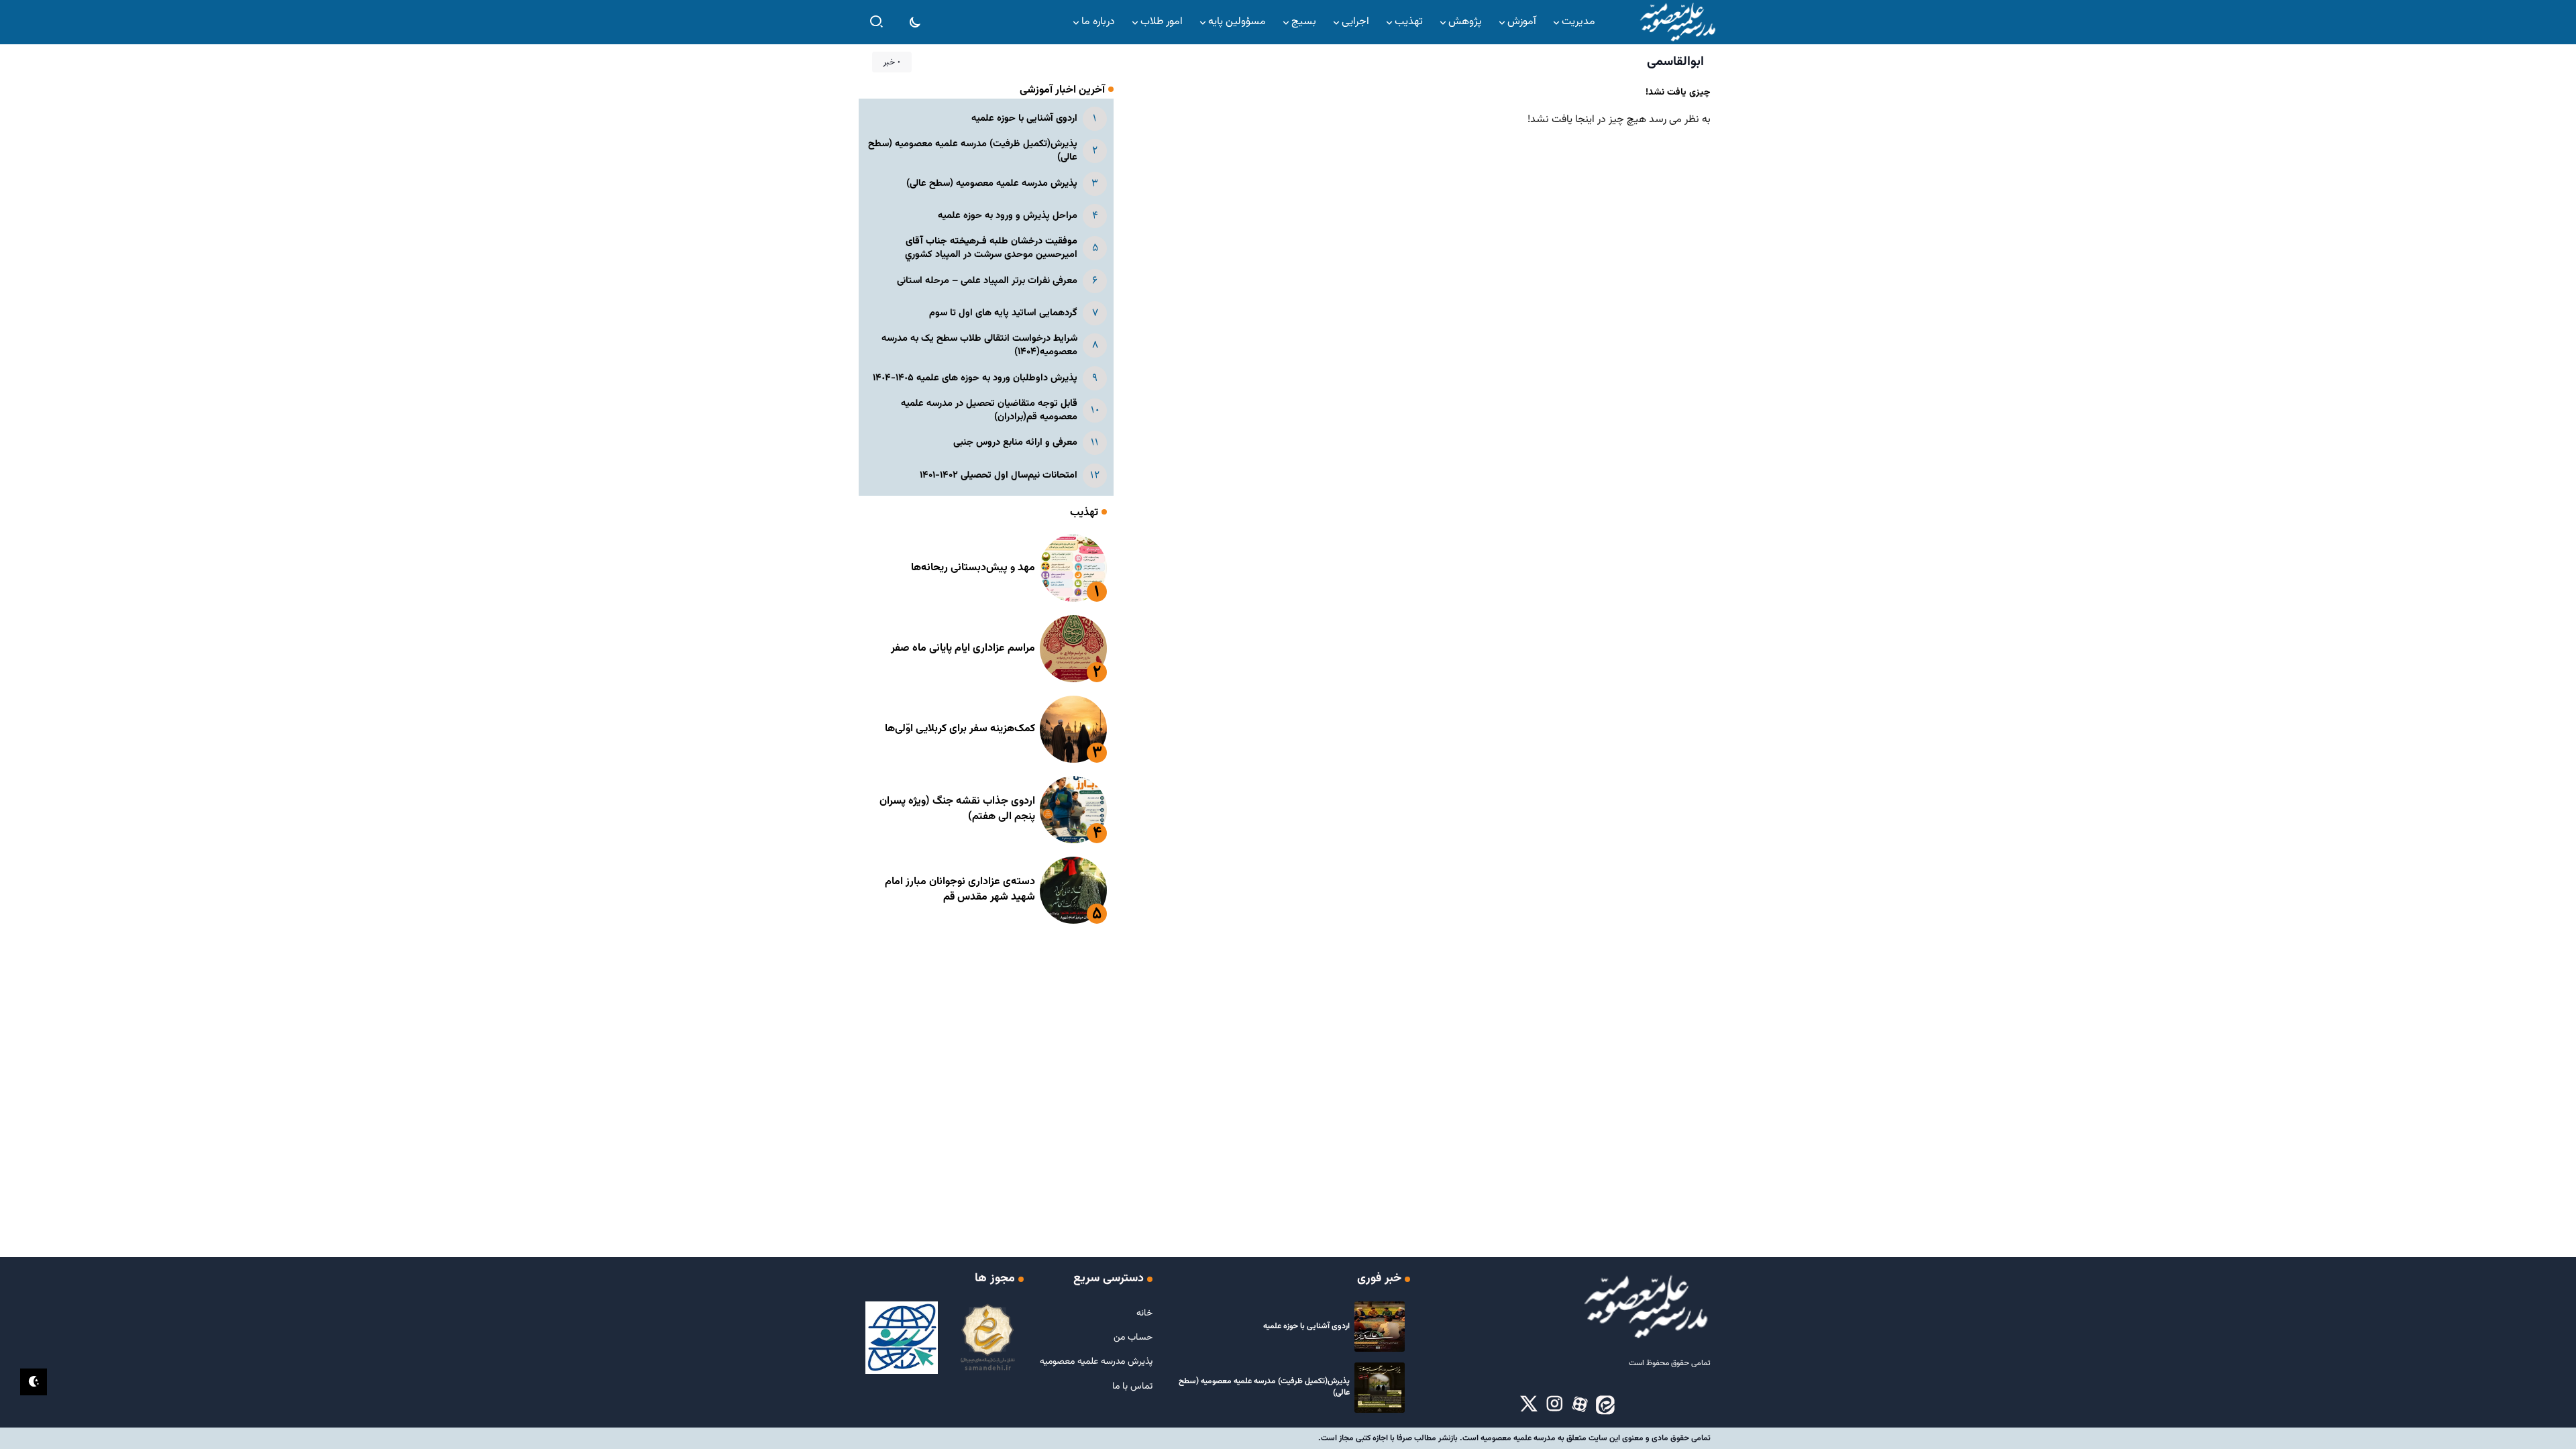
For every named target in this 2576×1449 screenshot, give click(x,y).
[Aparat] (1580, 1405)
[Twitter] (1529, 1405)
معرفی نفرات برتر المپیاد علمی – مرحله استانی (987, 281)
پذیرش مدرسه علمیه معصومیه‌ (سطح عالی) (992, 183)
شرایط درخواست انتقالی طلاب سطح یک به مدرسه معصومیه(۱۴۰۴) (979, 345)
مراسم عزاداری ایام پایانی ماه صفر (963, 648)
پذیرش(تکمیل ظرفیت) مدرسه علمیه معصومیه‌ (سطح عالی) (973, 151)
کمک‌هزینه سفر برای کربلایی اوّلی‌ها (960, 729)
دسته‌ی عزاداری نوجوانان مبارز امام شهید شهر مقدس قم (960, 889)
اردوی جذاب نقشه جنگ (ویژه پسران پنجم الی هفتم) (957, 809)
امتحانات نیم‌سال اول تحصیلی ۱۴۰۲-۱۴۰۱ (999, 475)
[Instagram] (1554, 1405)
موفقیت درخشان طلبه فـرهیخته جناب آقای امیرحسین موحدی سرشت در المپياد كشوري (991, 248)
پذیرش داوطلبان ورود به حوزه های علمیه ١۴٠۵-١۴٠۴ (975, 378)
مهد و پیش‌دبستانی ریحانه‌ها (973, 568)
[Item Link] (1073, 568)
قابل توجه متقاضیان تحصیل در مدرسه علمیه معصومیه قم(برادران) (989, 410)
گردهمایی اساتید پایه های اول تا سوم (1003, 313)
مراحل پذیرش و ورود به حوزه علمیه (1008, 216)
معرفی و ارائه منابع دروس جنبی (1015, 442)
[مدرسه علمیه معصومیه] (1677, 22)
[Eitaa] (1605, 1405)
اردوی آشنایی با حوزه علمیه (1024, 118)
